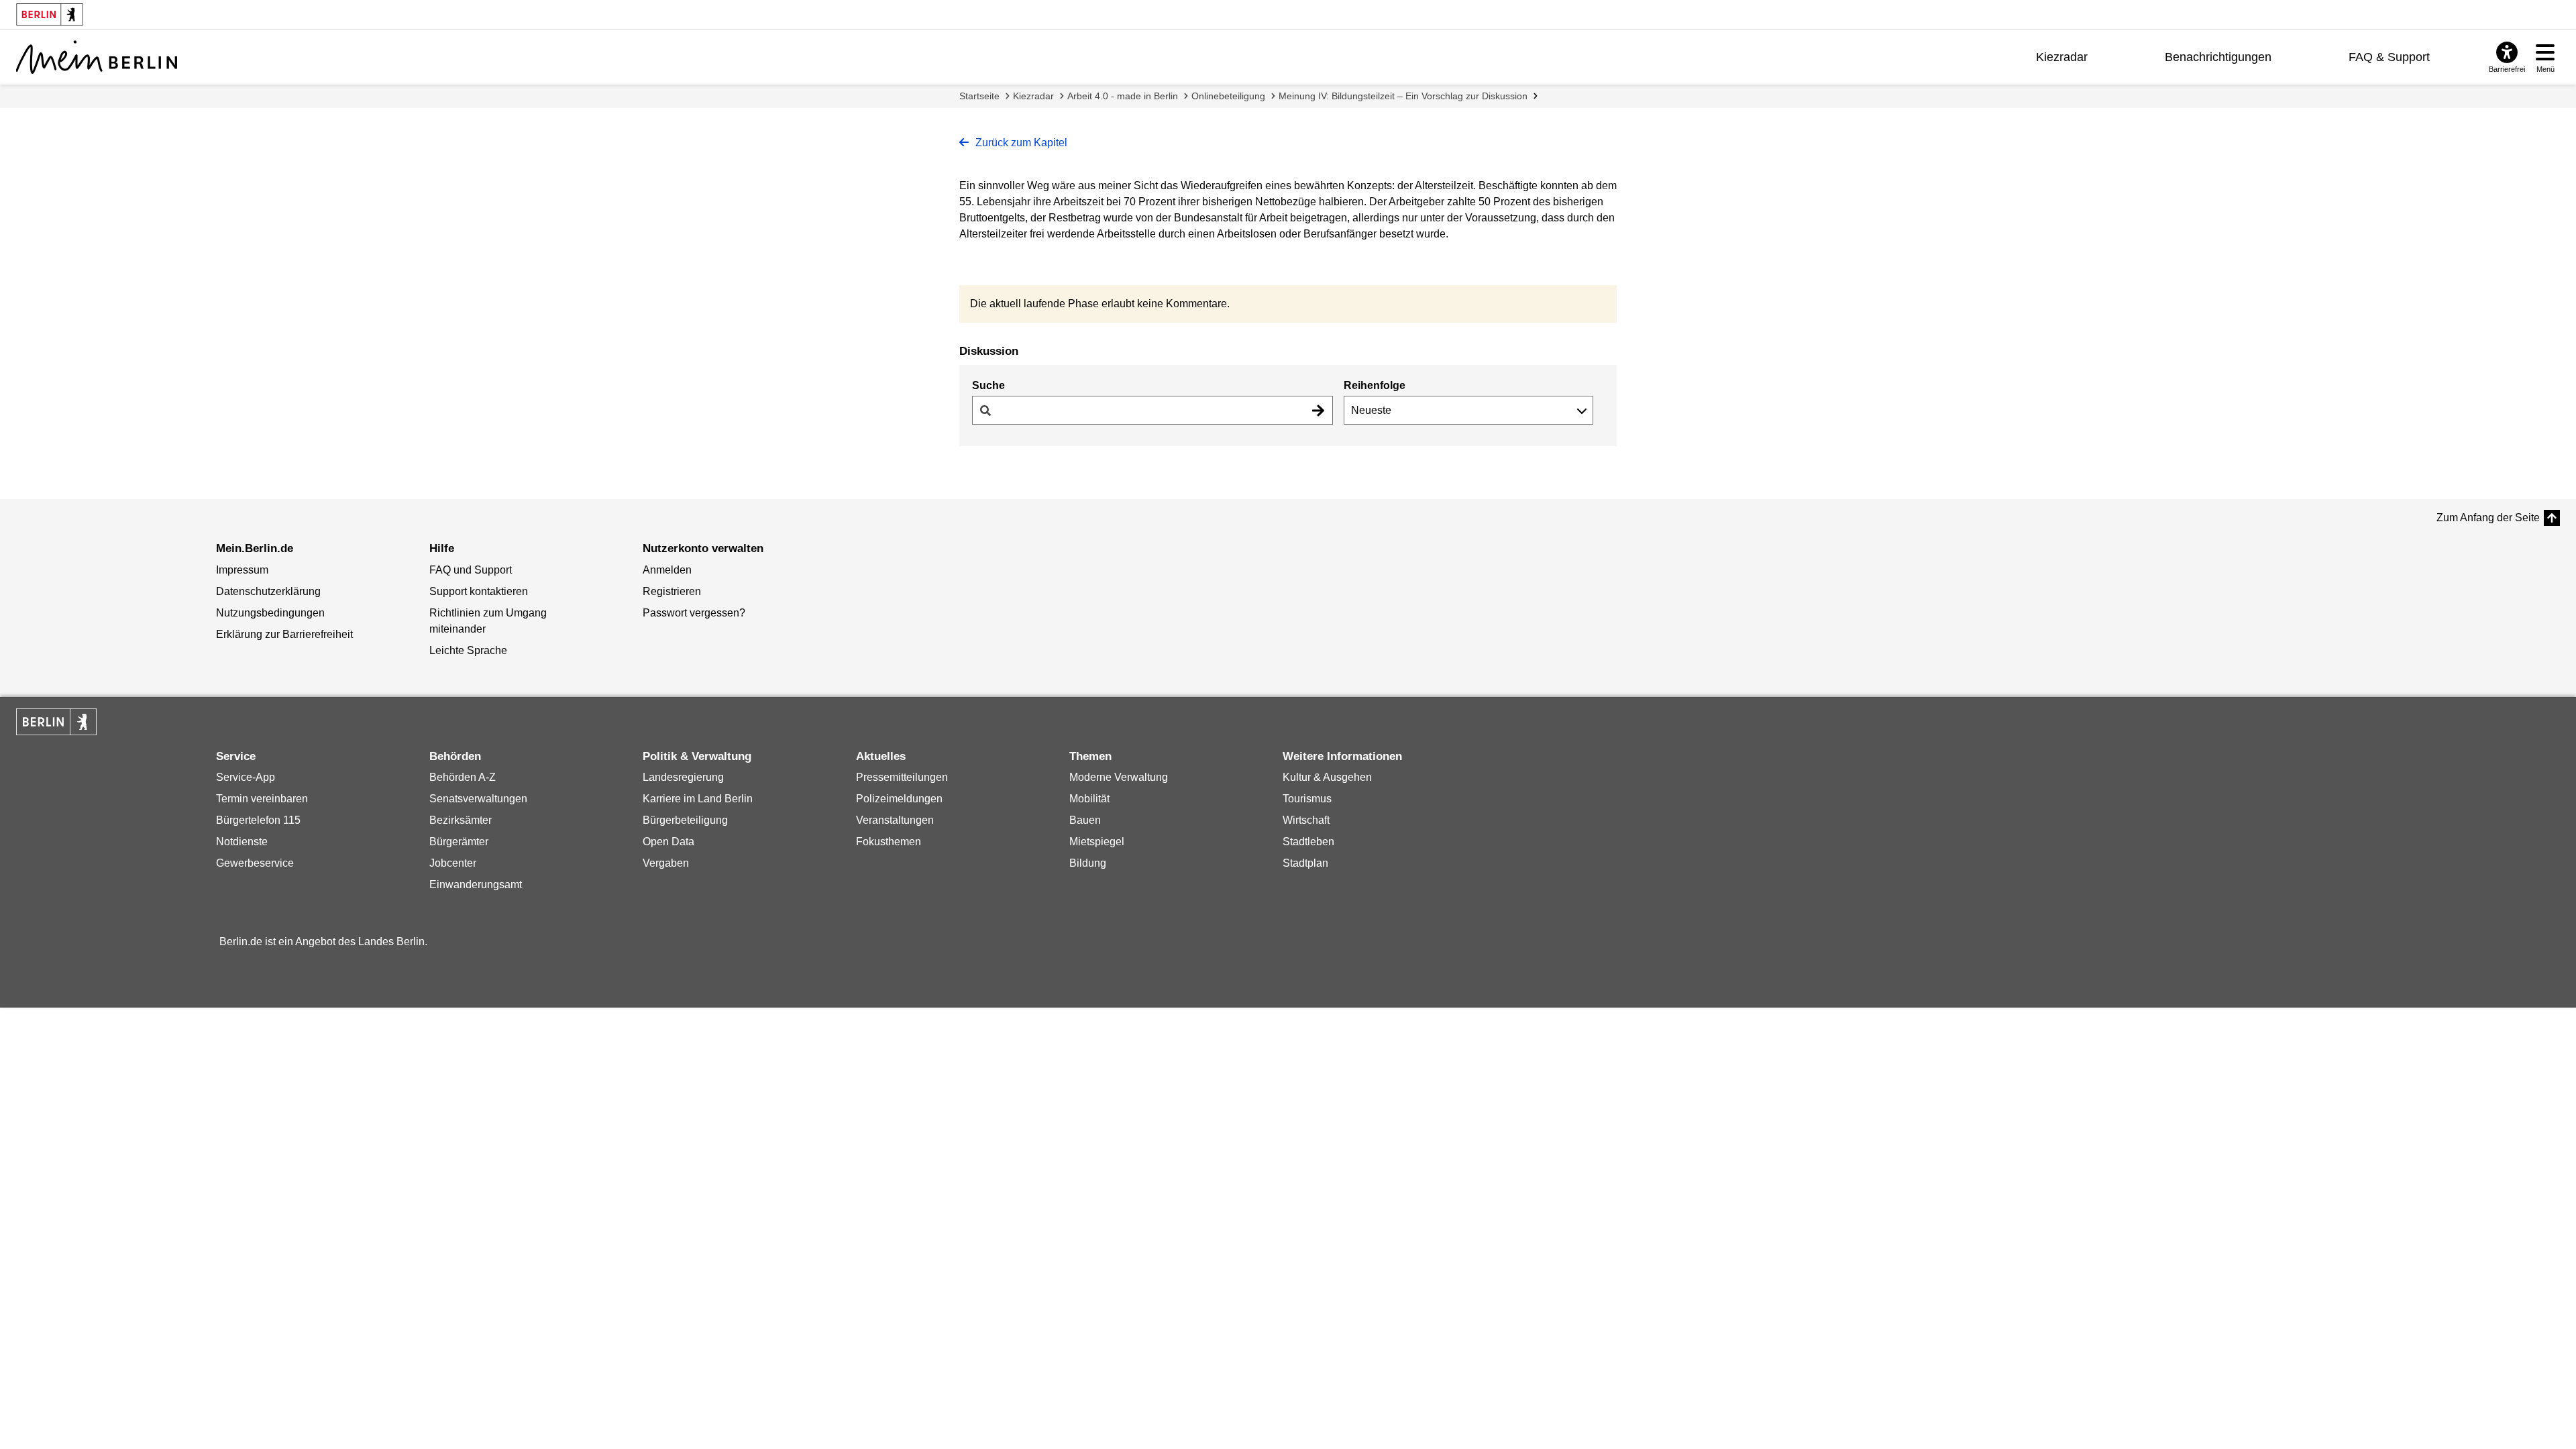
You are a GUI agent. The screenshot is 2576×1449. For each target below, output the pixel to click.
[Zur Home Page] (97, 57)
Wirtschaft (1306, 820)
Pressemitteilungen (902, 777)
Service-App (246, 777)
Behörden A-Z (463, 777)
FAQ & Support (2389, 57)
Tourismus (1307, 799)
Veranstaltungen (895, 820)
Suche (988, 385)
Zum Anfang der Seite (2488, 518)
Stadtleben (1308, 842)
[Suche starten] (1318, 410)
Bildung (1088, 863)
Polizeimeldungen (899, 799)
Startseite (979, 96)
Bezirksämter (461, 820)
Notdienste (242, 842)
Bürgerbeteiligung (685, 820)
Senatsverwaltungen (478, 799)
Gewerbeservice (255, 863)
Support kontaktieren (479, 591)
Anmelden (667, 570)
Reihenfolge (1375, 385)
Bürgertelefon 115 (258, 820)
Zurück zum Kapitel (1020, 143)
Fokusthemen (889, 842)
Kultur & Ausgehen (1327, 777)
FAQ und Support (471, 570)
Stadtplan (1305, 863)
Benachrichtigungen (2218, 57)
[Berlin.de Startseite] (56, 722)
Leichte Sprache (468, 650)
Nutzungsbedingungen (270, 613)
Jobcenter (453, 863)
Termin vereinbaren (262, 799)
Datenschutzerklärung (268, 591)
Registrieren (672, 591)
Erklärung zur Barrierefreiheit (284, 634)
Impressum (242, 570)
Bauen (1085, 820)
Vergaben (666, 863)
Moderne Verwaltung (1119, 777)
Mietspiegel (1097, 842)
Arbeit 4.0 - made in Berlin (1123, 96)
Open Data (668, 842)
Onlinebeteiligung (1228, 96)
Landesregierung (683, 777)
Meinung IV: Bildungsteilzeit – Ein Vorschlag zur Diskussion (1403, 96)
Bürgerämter (459, 842)
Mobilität (1089, 799)
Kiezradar (2062, 57)
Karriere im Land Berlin (698, 799)
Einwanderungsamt (476, 884)
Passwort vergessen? (694, 613)
